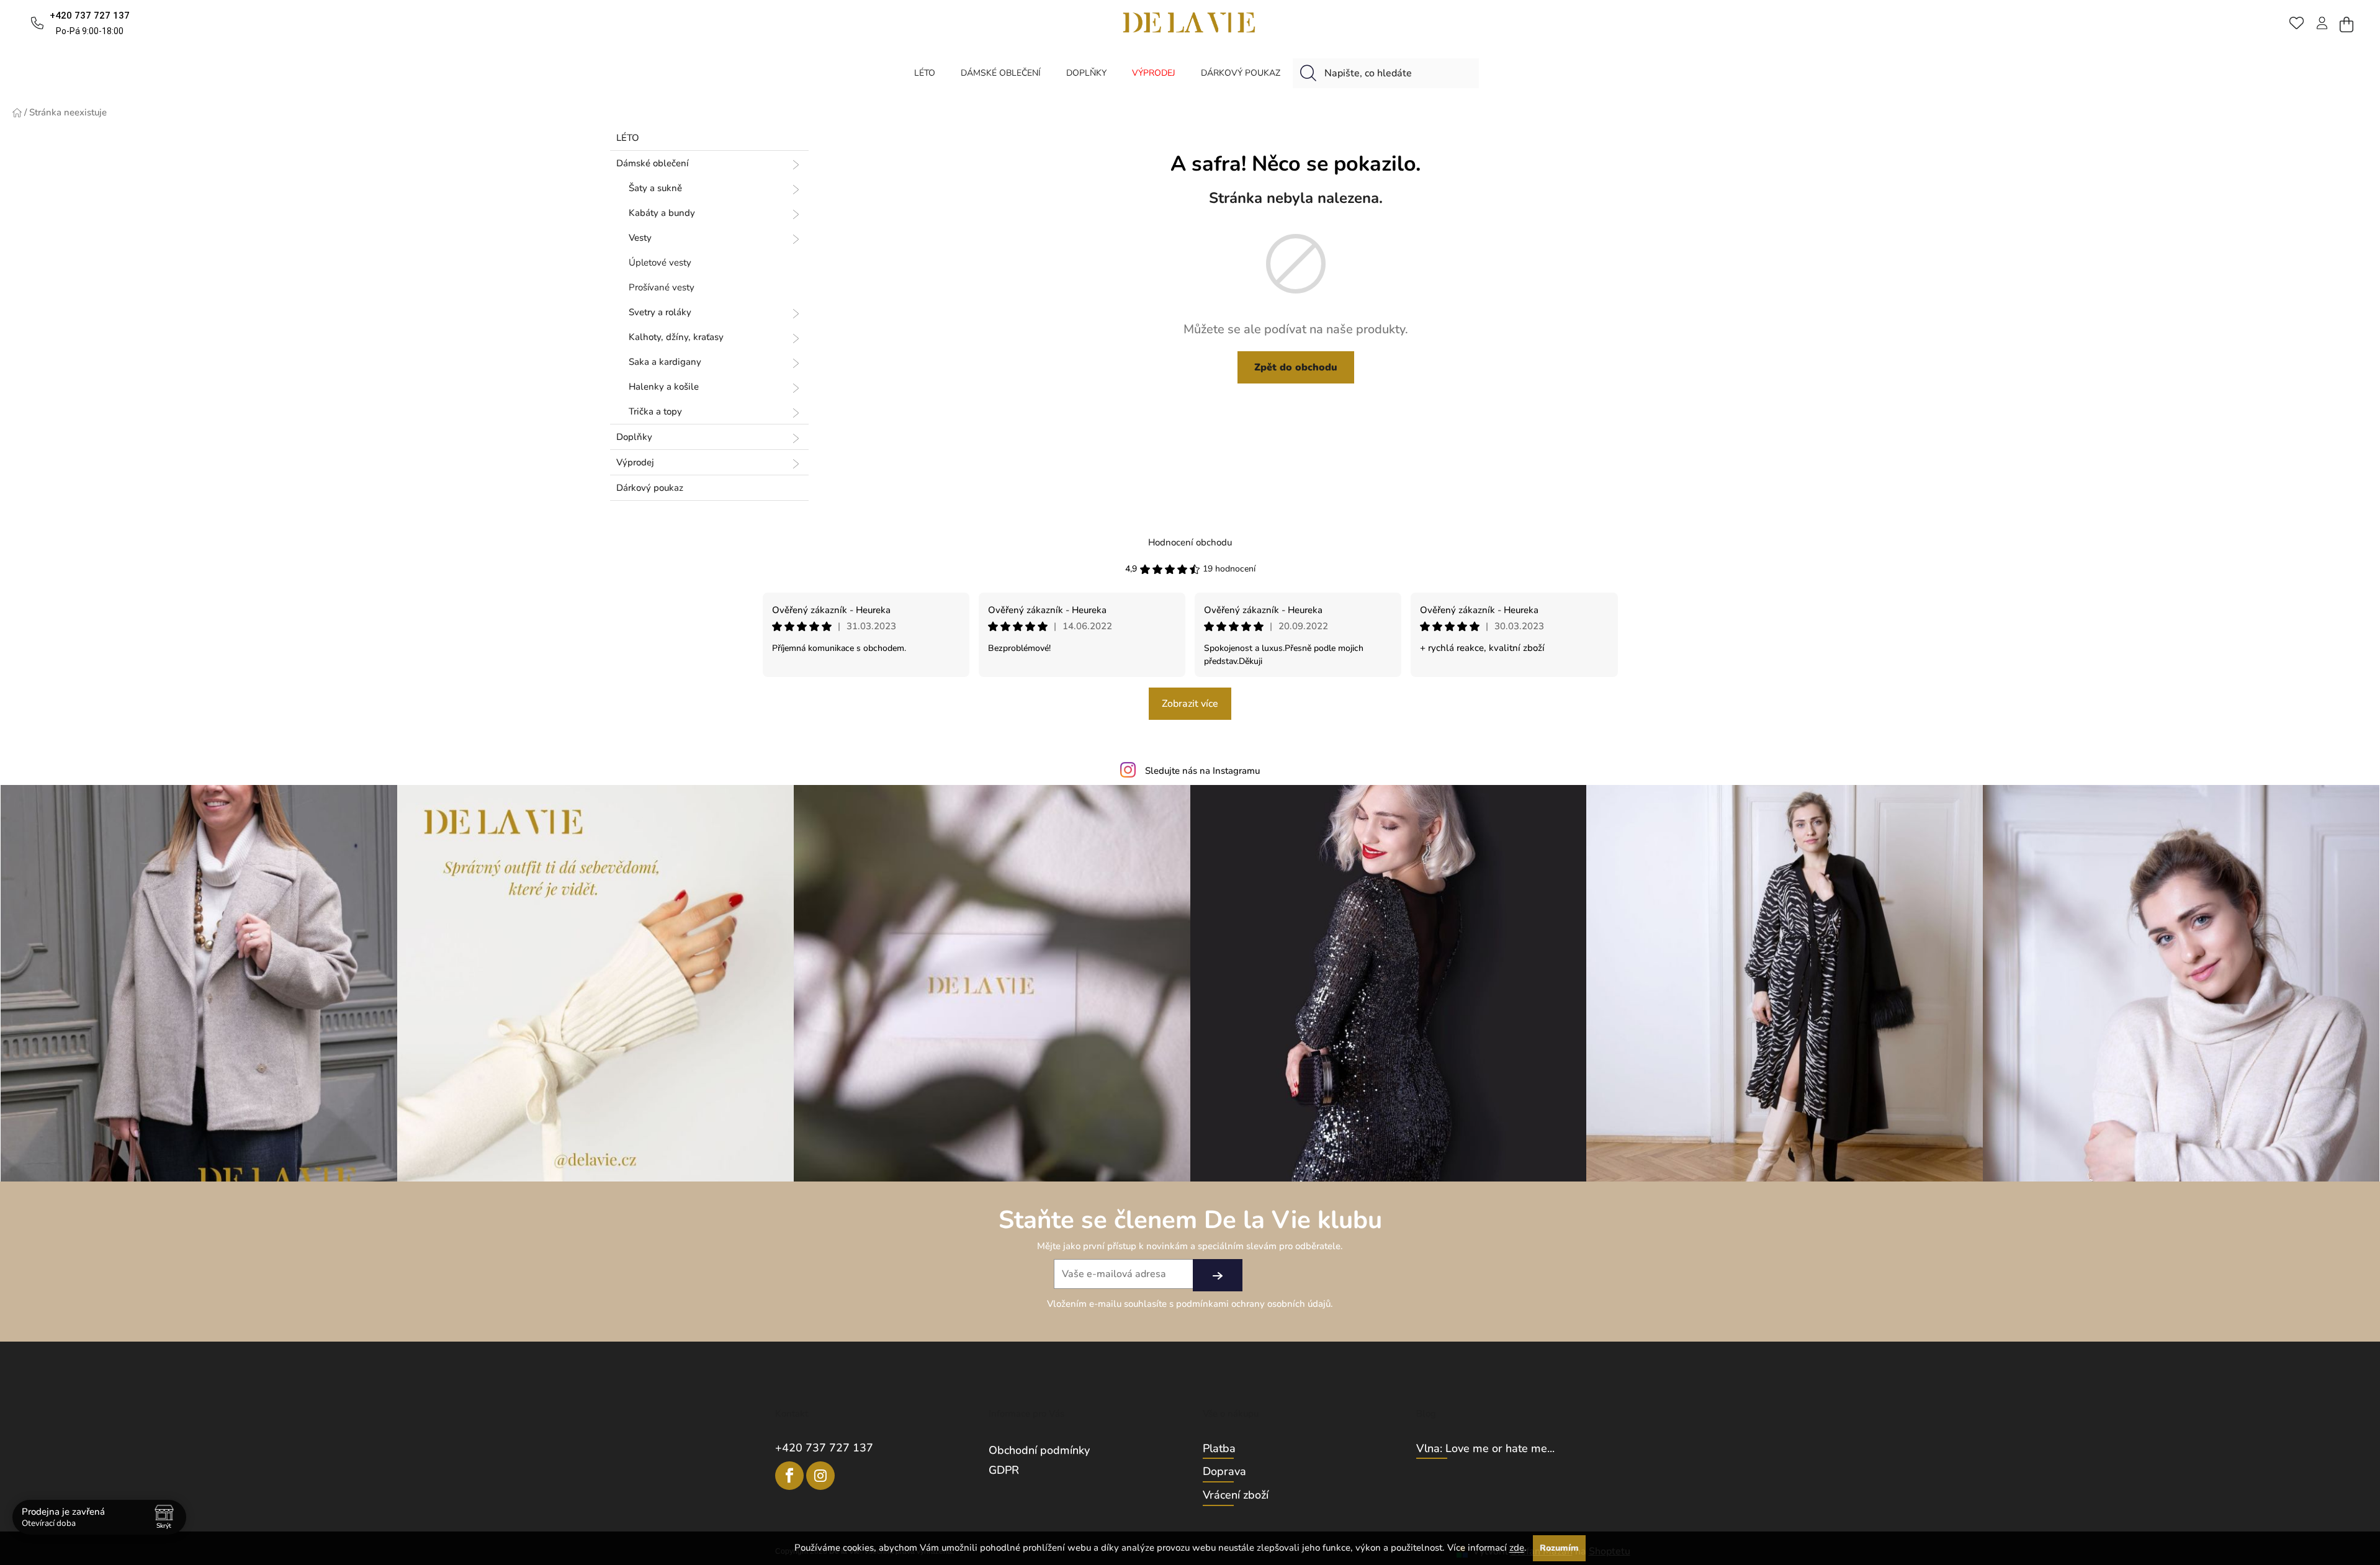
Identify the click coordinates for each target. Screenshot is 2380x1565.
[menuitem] (925, 73)
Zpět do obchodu (1296, 367)
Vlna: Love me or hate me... (1485, 1449)
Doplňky (634, 437)
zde (1517, 1548)
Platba (1219, 1449)
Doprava (1224, 1472)
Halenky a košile (664, 387)
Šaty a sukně (655, 188)
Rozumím (1559, 1548)
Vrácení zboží (1236, 1495)
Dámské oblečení (653, 163)
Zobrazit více (1190, 704)
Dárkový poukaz (650, 488)
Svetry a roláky (660, 312)
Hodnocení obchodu (1190, 542)
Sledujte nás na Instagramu (1202, 771)
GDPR (1004, 1470)
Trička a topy (655, 411)
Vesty (640, 238)
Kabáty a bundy (662, 213)
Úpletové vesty (660, 262)
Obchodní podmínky (1039, 1450)
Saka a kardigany (665, 362)
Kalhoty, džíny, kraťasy (676, 337)
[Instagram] (820, 1476)
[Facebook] (789, 1476)
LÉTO (628, 138)
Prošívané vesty (662, 287)
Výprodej (635, 462)
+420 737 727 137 (824, 1448)
